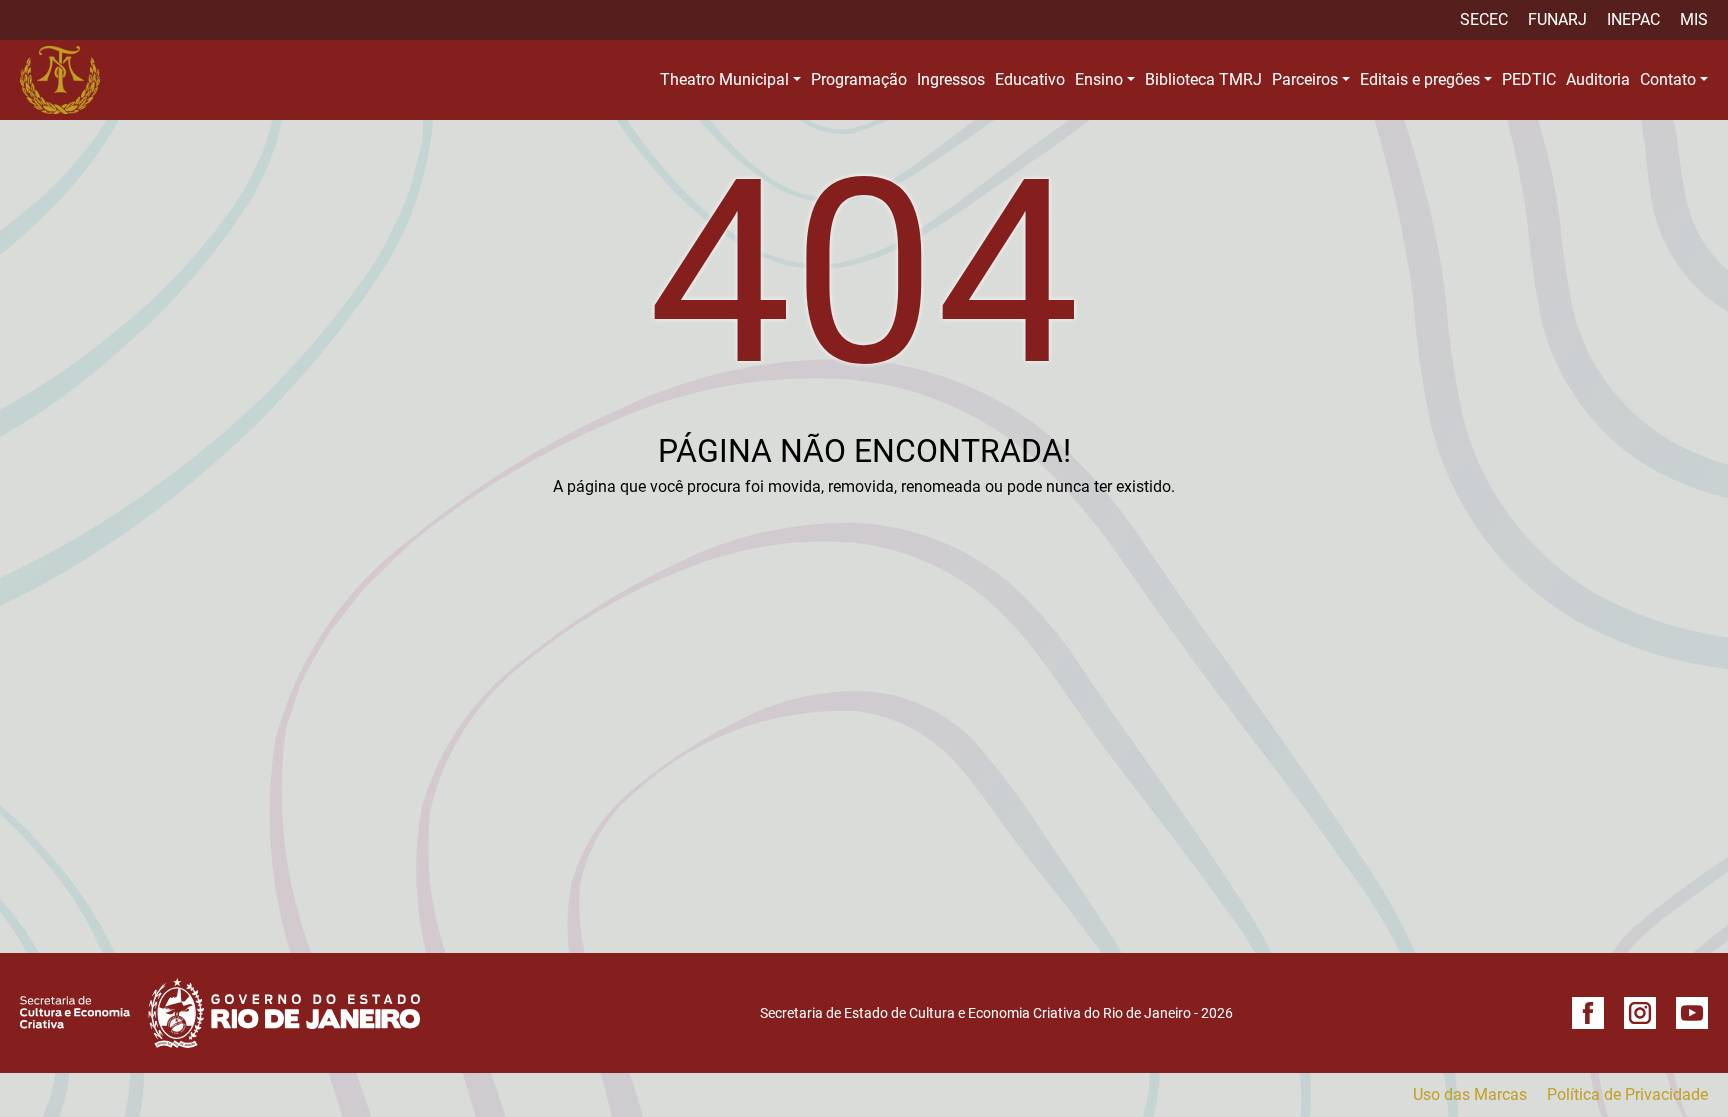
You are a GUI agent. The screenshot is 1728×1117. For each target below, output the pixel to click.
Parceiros (1305, 79)
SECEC (1484, 19)
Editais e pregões (1420, 79)
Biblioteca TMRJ (1203, 79)
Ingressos (951, 79)
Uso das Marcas (1470, 1094)
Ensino (1099, 79)
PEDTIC (1529, 79)
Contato (1668, 79)
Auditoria (1598, 79)
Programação (859, 79)
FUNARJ (1557, 19)
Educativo (1030, 79)
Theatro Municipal (724, 79)
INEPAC (1633, 19)
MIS (1694, 19)
